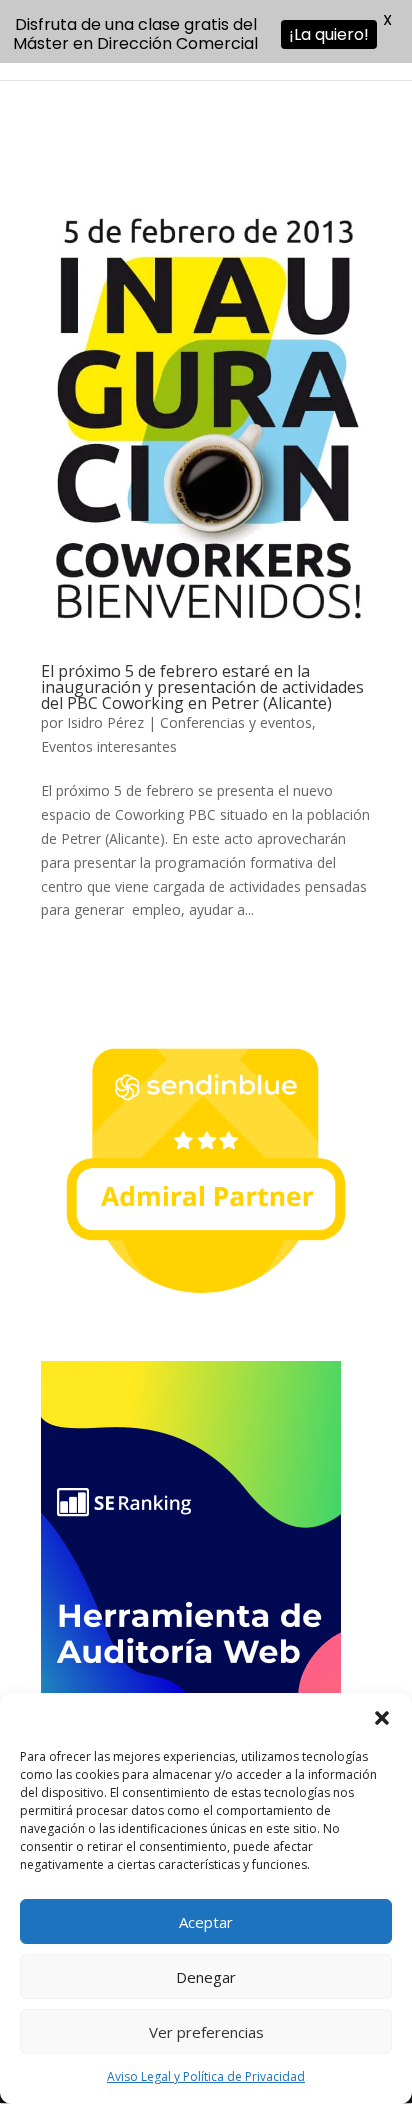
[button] (382, 1718)
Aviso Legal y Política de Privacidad (206, 2076)
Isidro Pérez (105, 722)
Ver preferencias (206, 2032)
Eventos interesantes (109, 746)
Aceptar (206, 1922)
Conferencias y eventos (236, 722)
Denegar (206, 1977)
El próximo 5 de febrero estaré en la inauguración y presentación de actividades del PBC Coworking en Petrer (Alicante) (202, 687)
